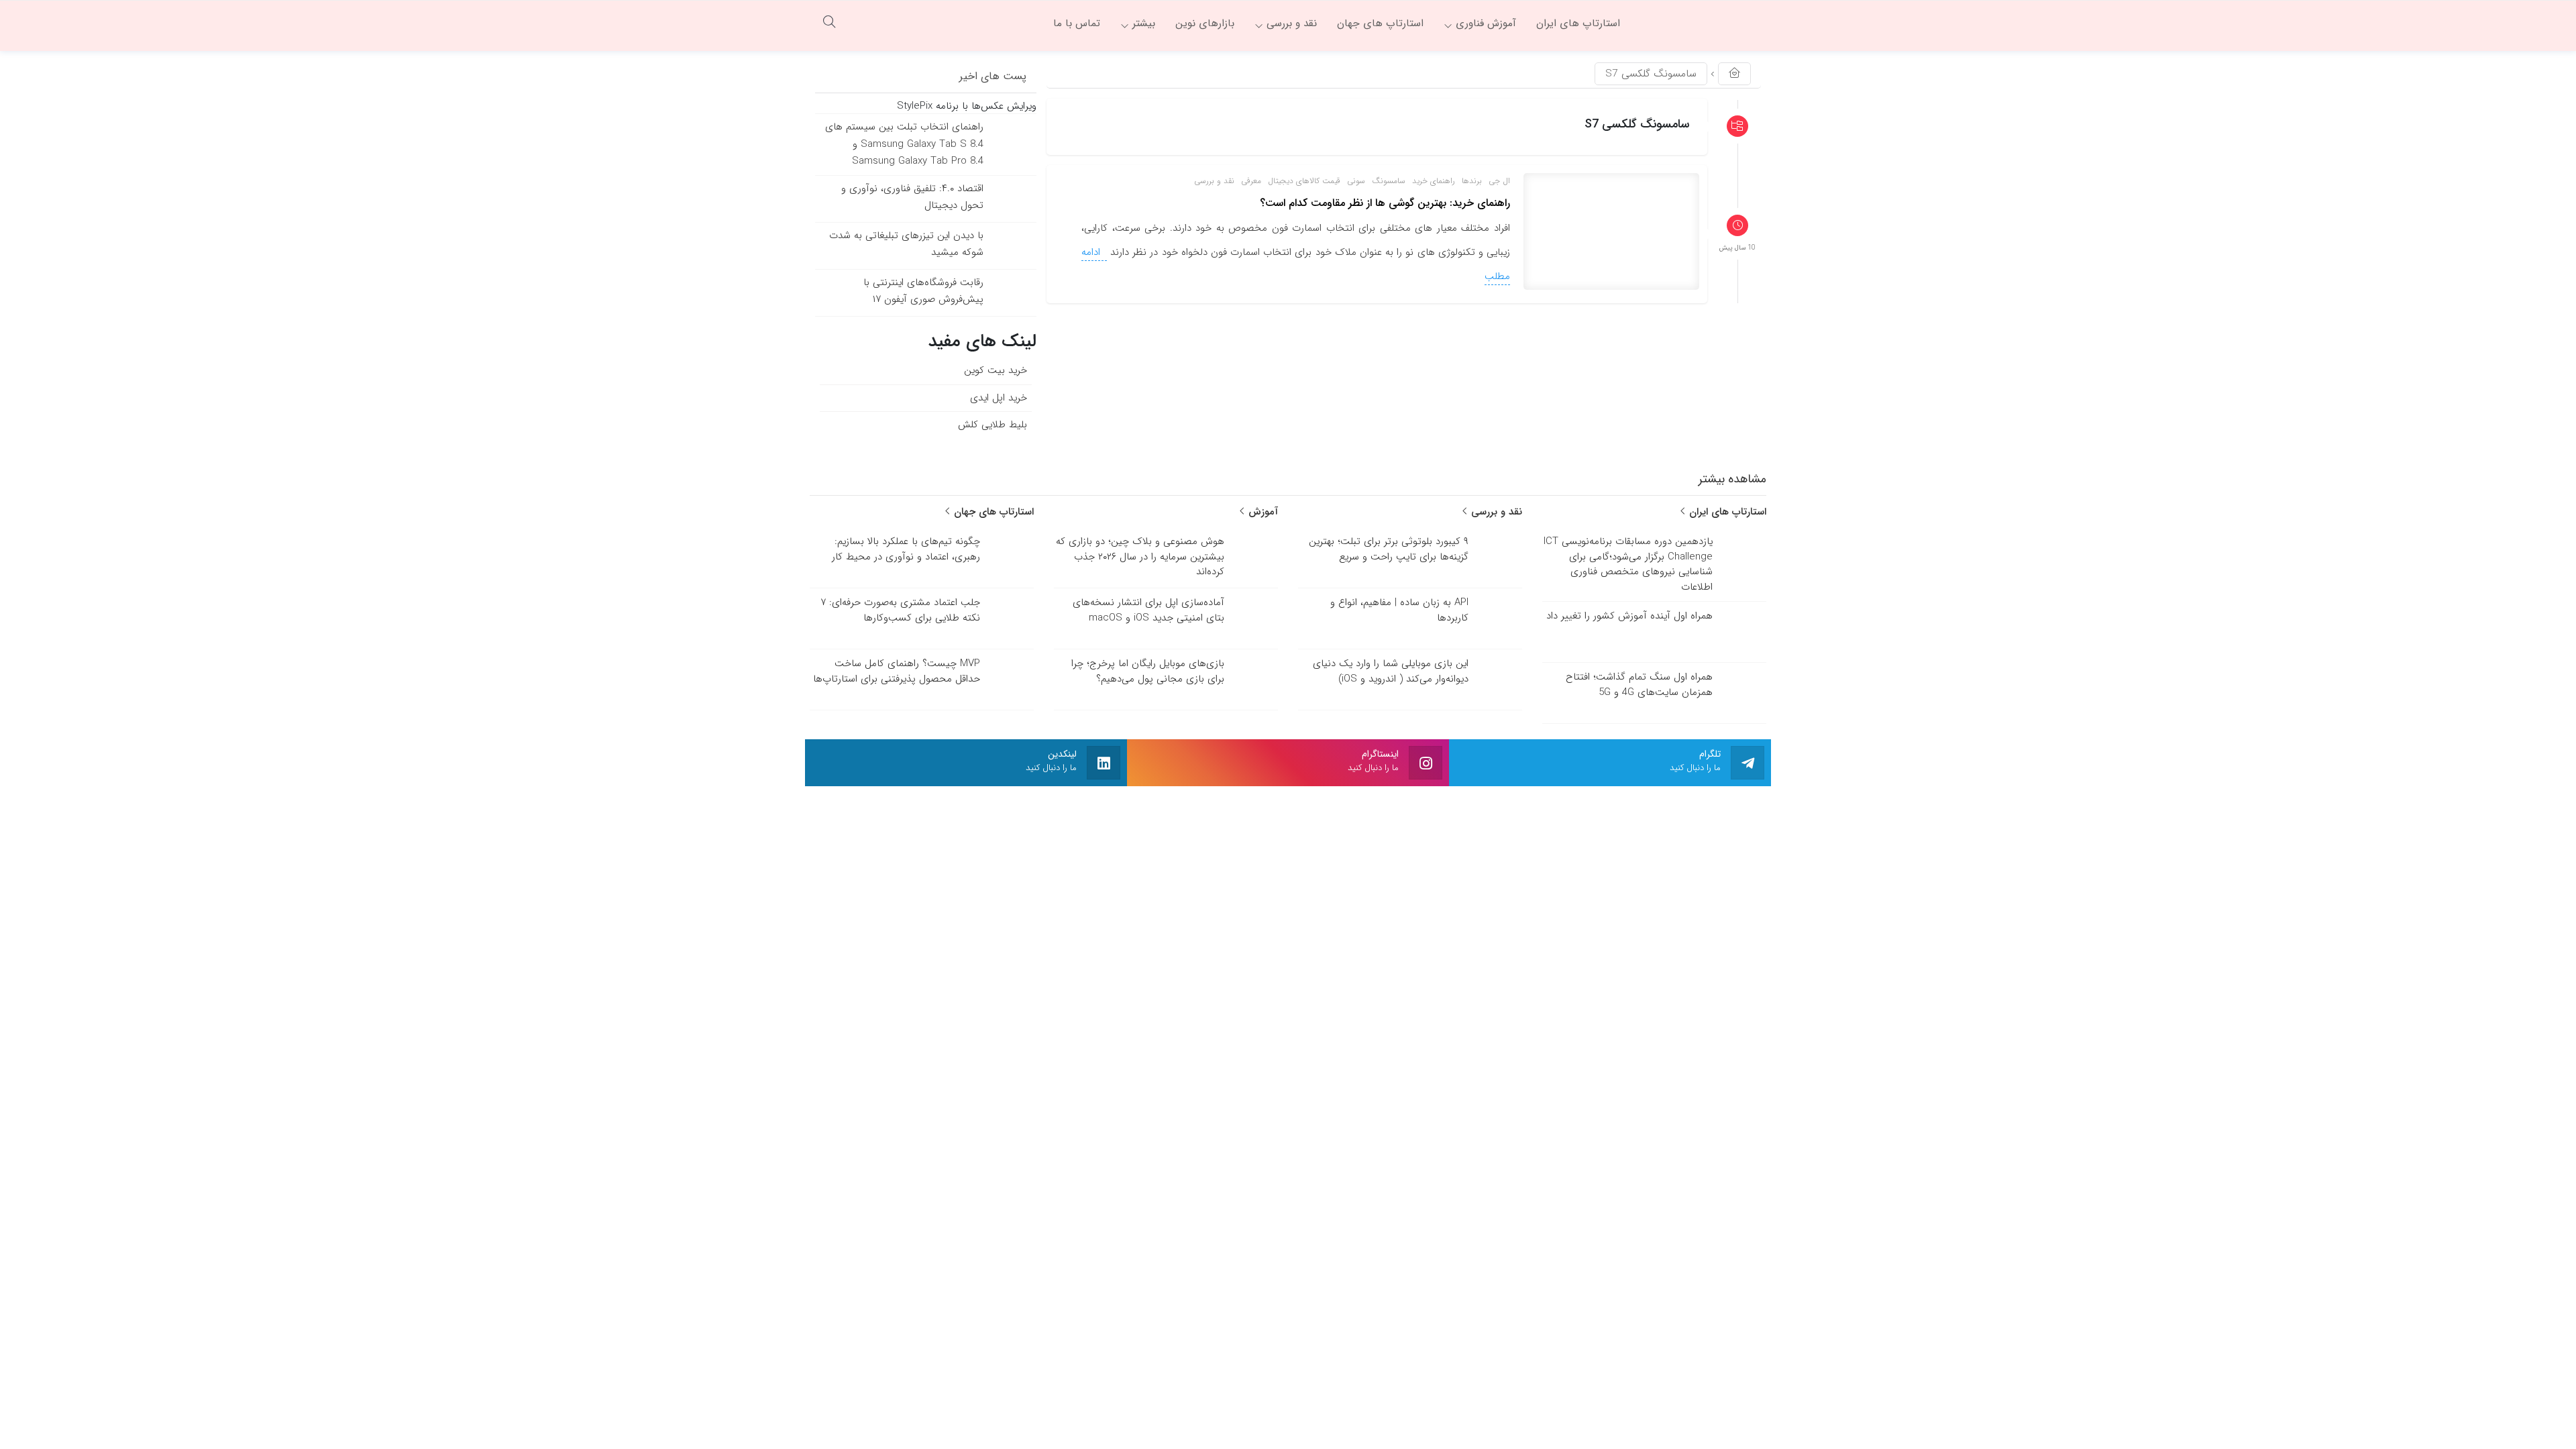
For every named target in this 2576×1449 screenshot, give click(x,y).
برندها (1472, 181)
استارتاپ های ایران (1726, 512)
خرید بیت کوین (996, 370)
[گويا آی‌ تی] (1701, 23)
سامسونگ (1389, 181)
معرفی (1251, 181)
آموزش (1262, 512)
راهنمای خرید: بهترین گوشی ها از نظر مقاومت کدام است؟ (1385, 203)
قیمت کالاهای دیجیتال (1304, 181)
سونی (1356, 181)
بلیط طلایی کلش (992, 425)
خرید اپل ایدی (999, 398)
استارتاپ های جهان (992, 512)
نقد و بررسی (1214, 181)
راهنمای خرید (1434, 181)
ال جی (1499, 181)
